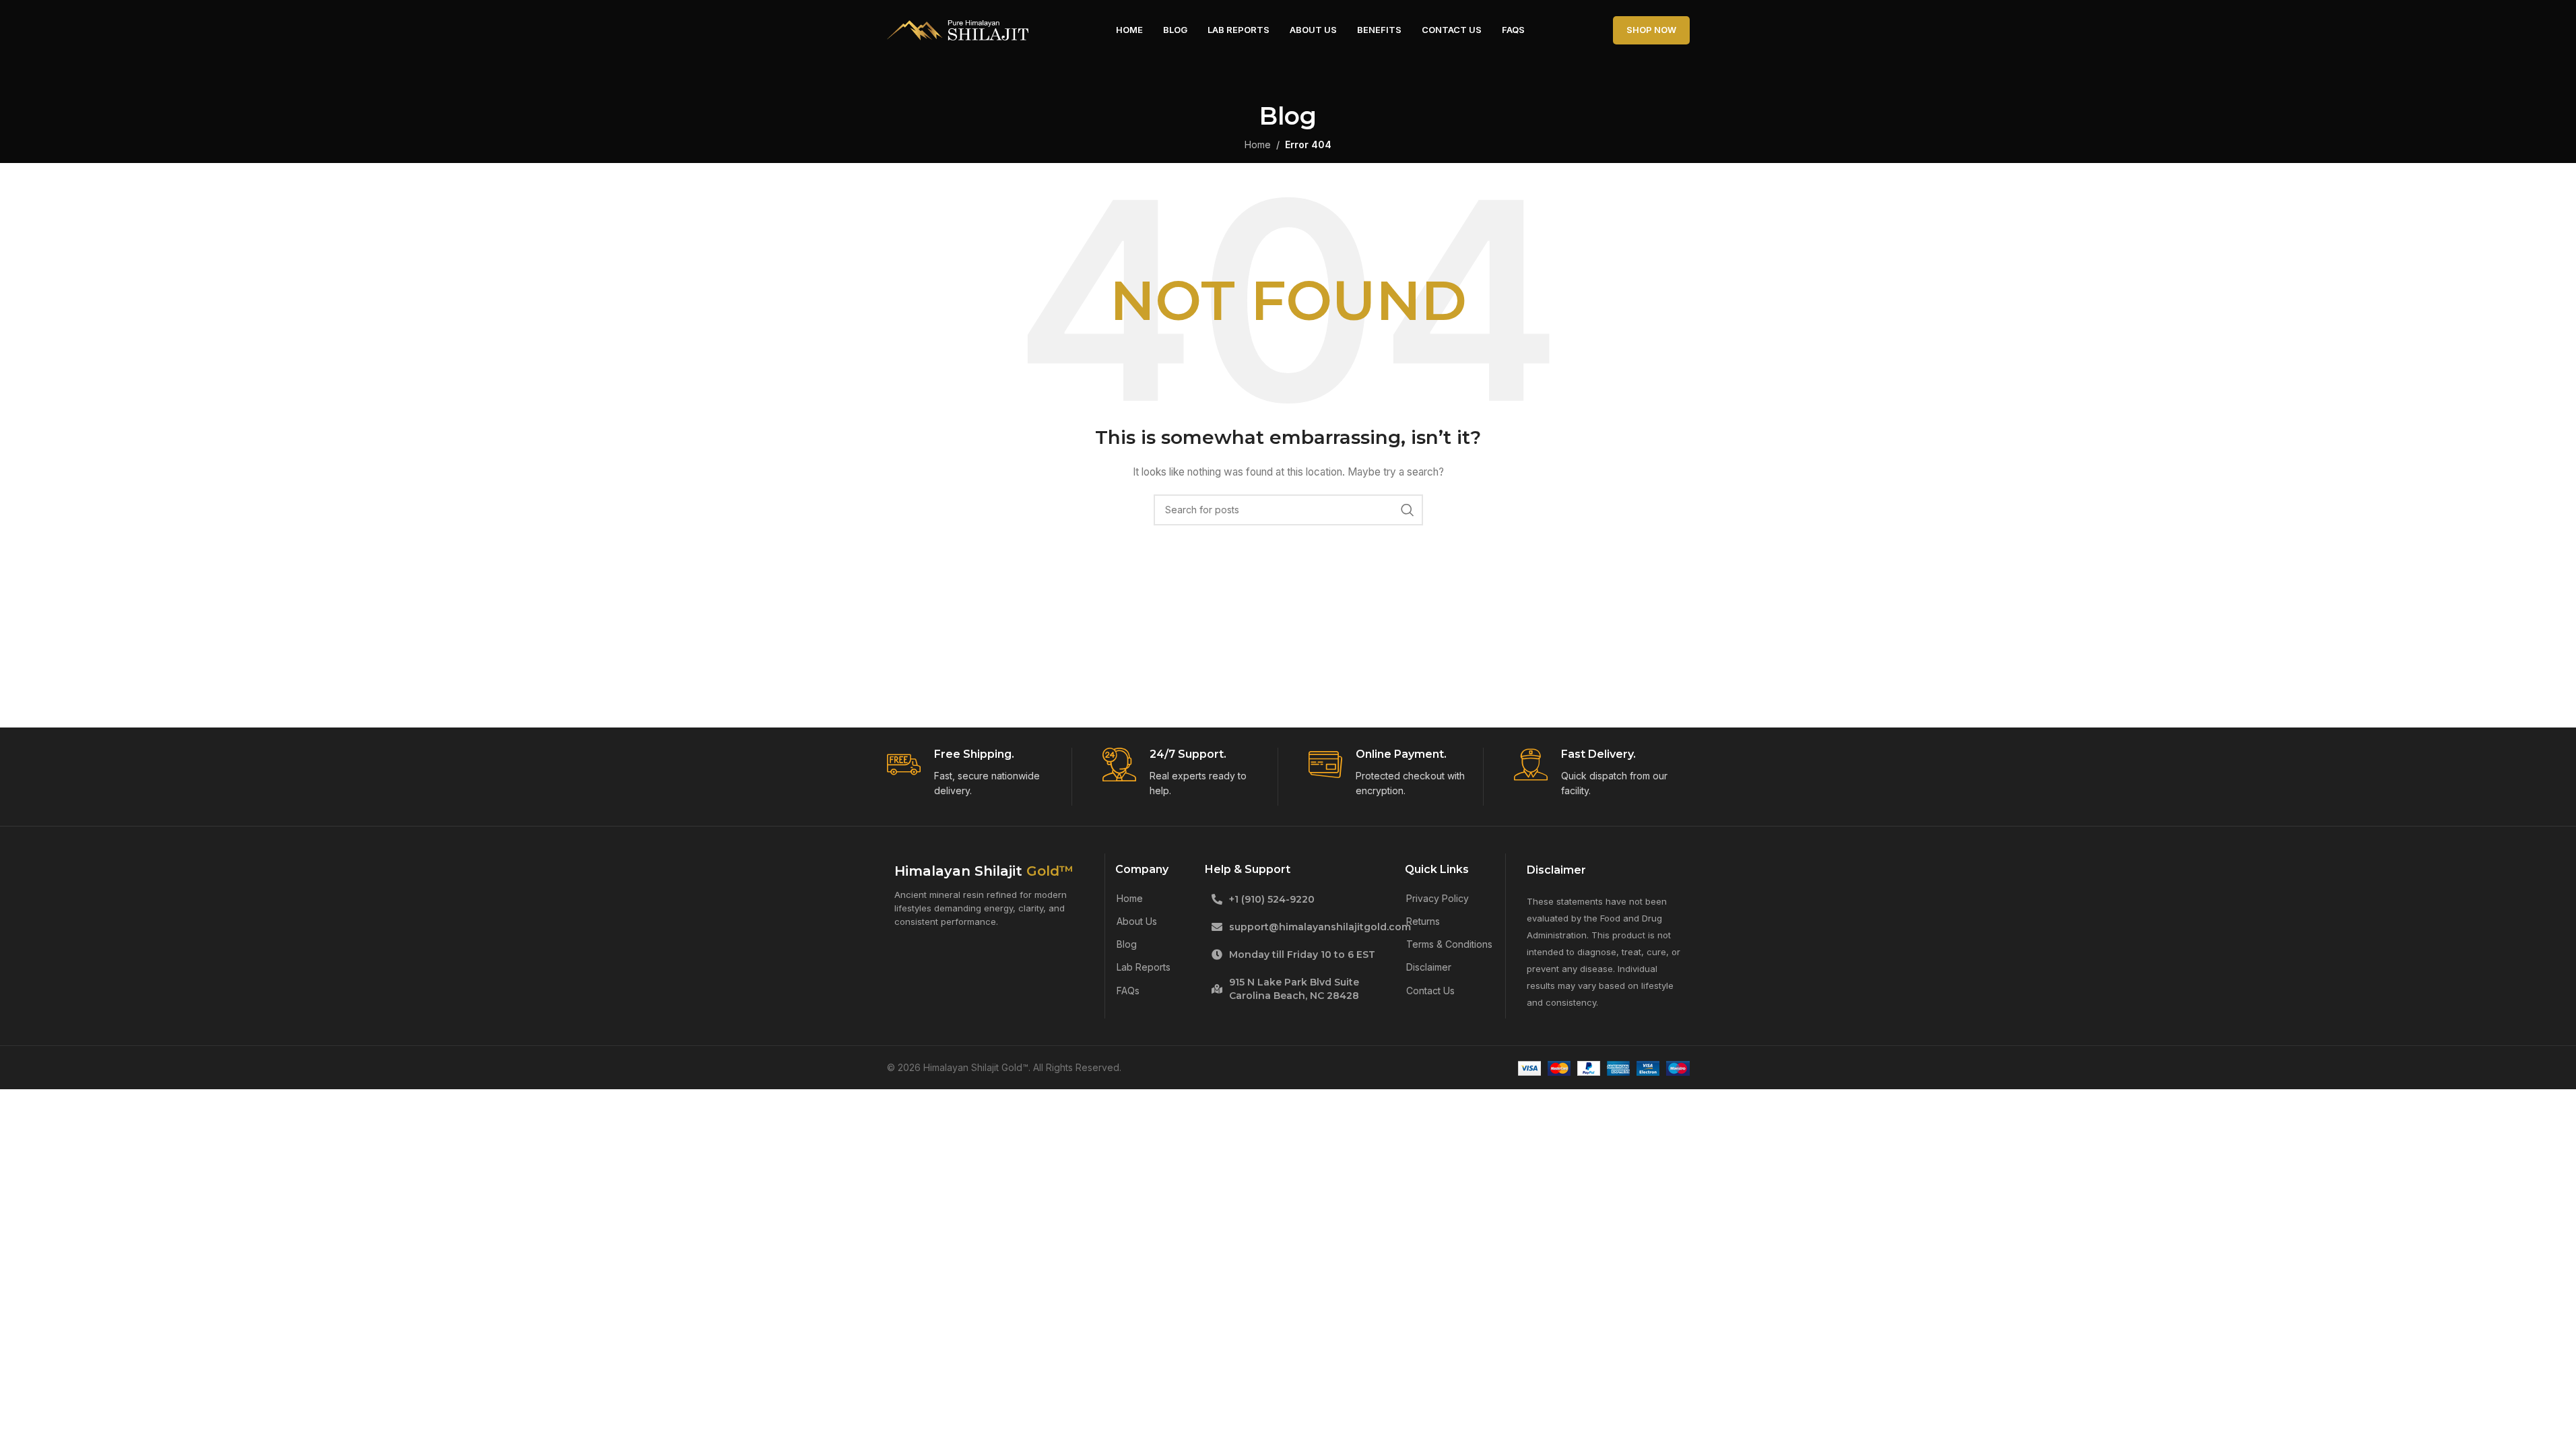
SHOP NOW (1651, 30)
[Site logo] (958, 29)
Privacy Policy (1438, 898)
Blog (1127, 944)
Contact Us (1430, 991)
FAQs (1128, 991)
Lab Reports (1144, 967)
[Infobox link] (975, 773)
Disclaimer (1429, 967)
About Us (1137, 921)
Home (1130, 898)
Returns (1423, 921)
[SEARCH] (1408, 510)
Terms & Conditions (1449, 944)
